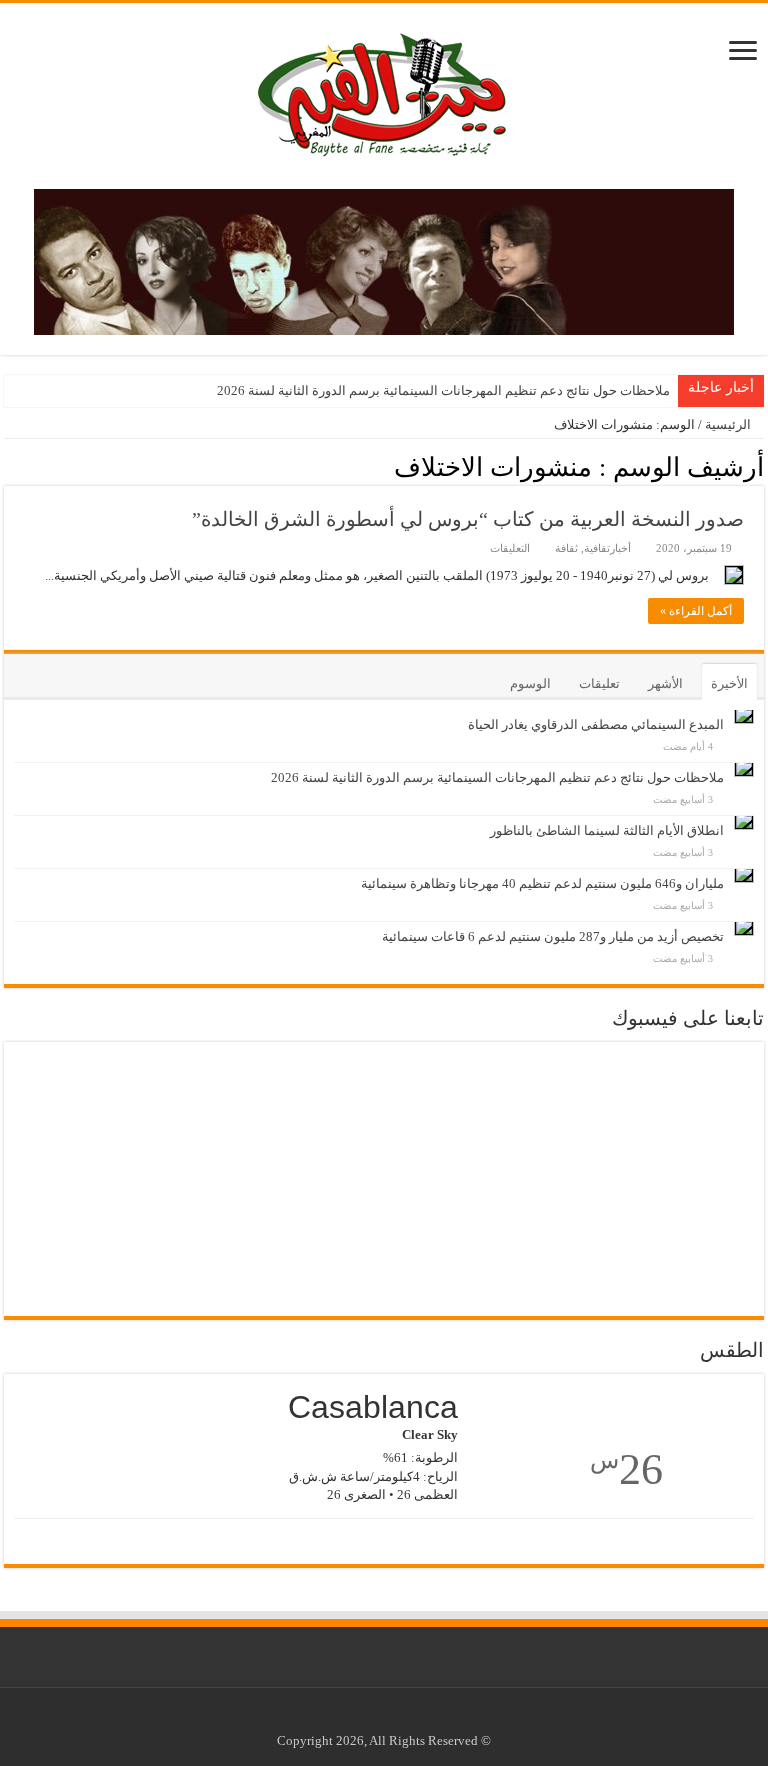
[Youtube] (380, 1717)
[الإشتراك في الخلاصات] (9, 466)
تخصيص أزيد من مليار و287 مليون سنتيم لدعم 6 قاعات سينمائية (553, 936)
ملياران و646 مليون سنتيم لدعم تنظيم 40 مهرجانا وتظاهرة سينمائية (542, 883)
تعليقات (599, 683)
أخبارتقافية (607, 548)
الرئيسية (729, 424)
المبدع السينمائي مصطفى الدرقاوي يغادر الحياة (596, 724)
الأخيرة (729, 683)
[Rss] (418, 1717)
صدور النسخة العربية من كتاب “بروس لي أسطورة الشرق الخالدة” (468, 519)
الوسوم (530, 683)
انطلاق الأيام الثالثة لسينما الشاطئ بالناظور (607, 830)
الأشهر (665, 683)
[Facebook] (399, 1717)
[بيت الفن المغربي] (384, 91)
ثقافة (566, 548)
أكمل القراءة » (696, 611)
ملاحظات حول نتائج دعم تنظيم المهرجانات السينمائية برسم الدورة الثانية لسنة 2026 (443, 390)
